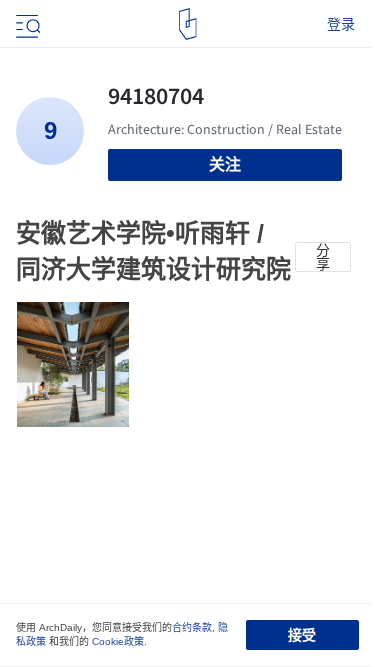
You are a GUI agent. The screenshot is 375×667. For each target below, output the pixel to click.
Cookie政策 (118, 641)
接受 (302, 635)
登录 (341, 24)
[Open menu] (26, 24)
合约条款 (192, 627)
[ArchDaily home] (187, 24)
